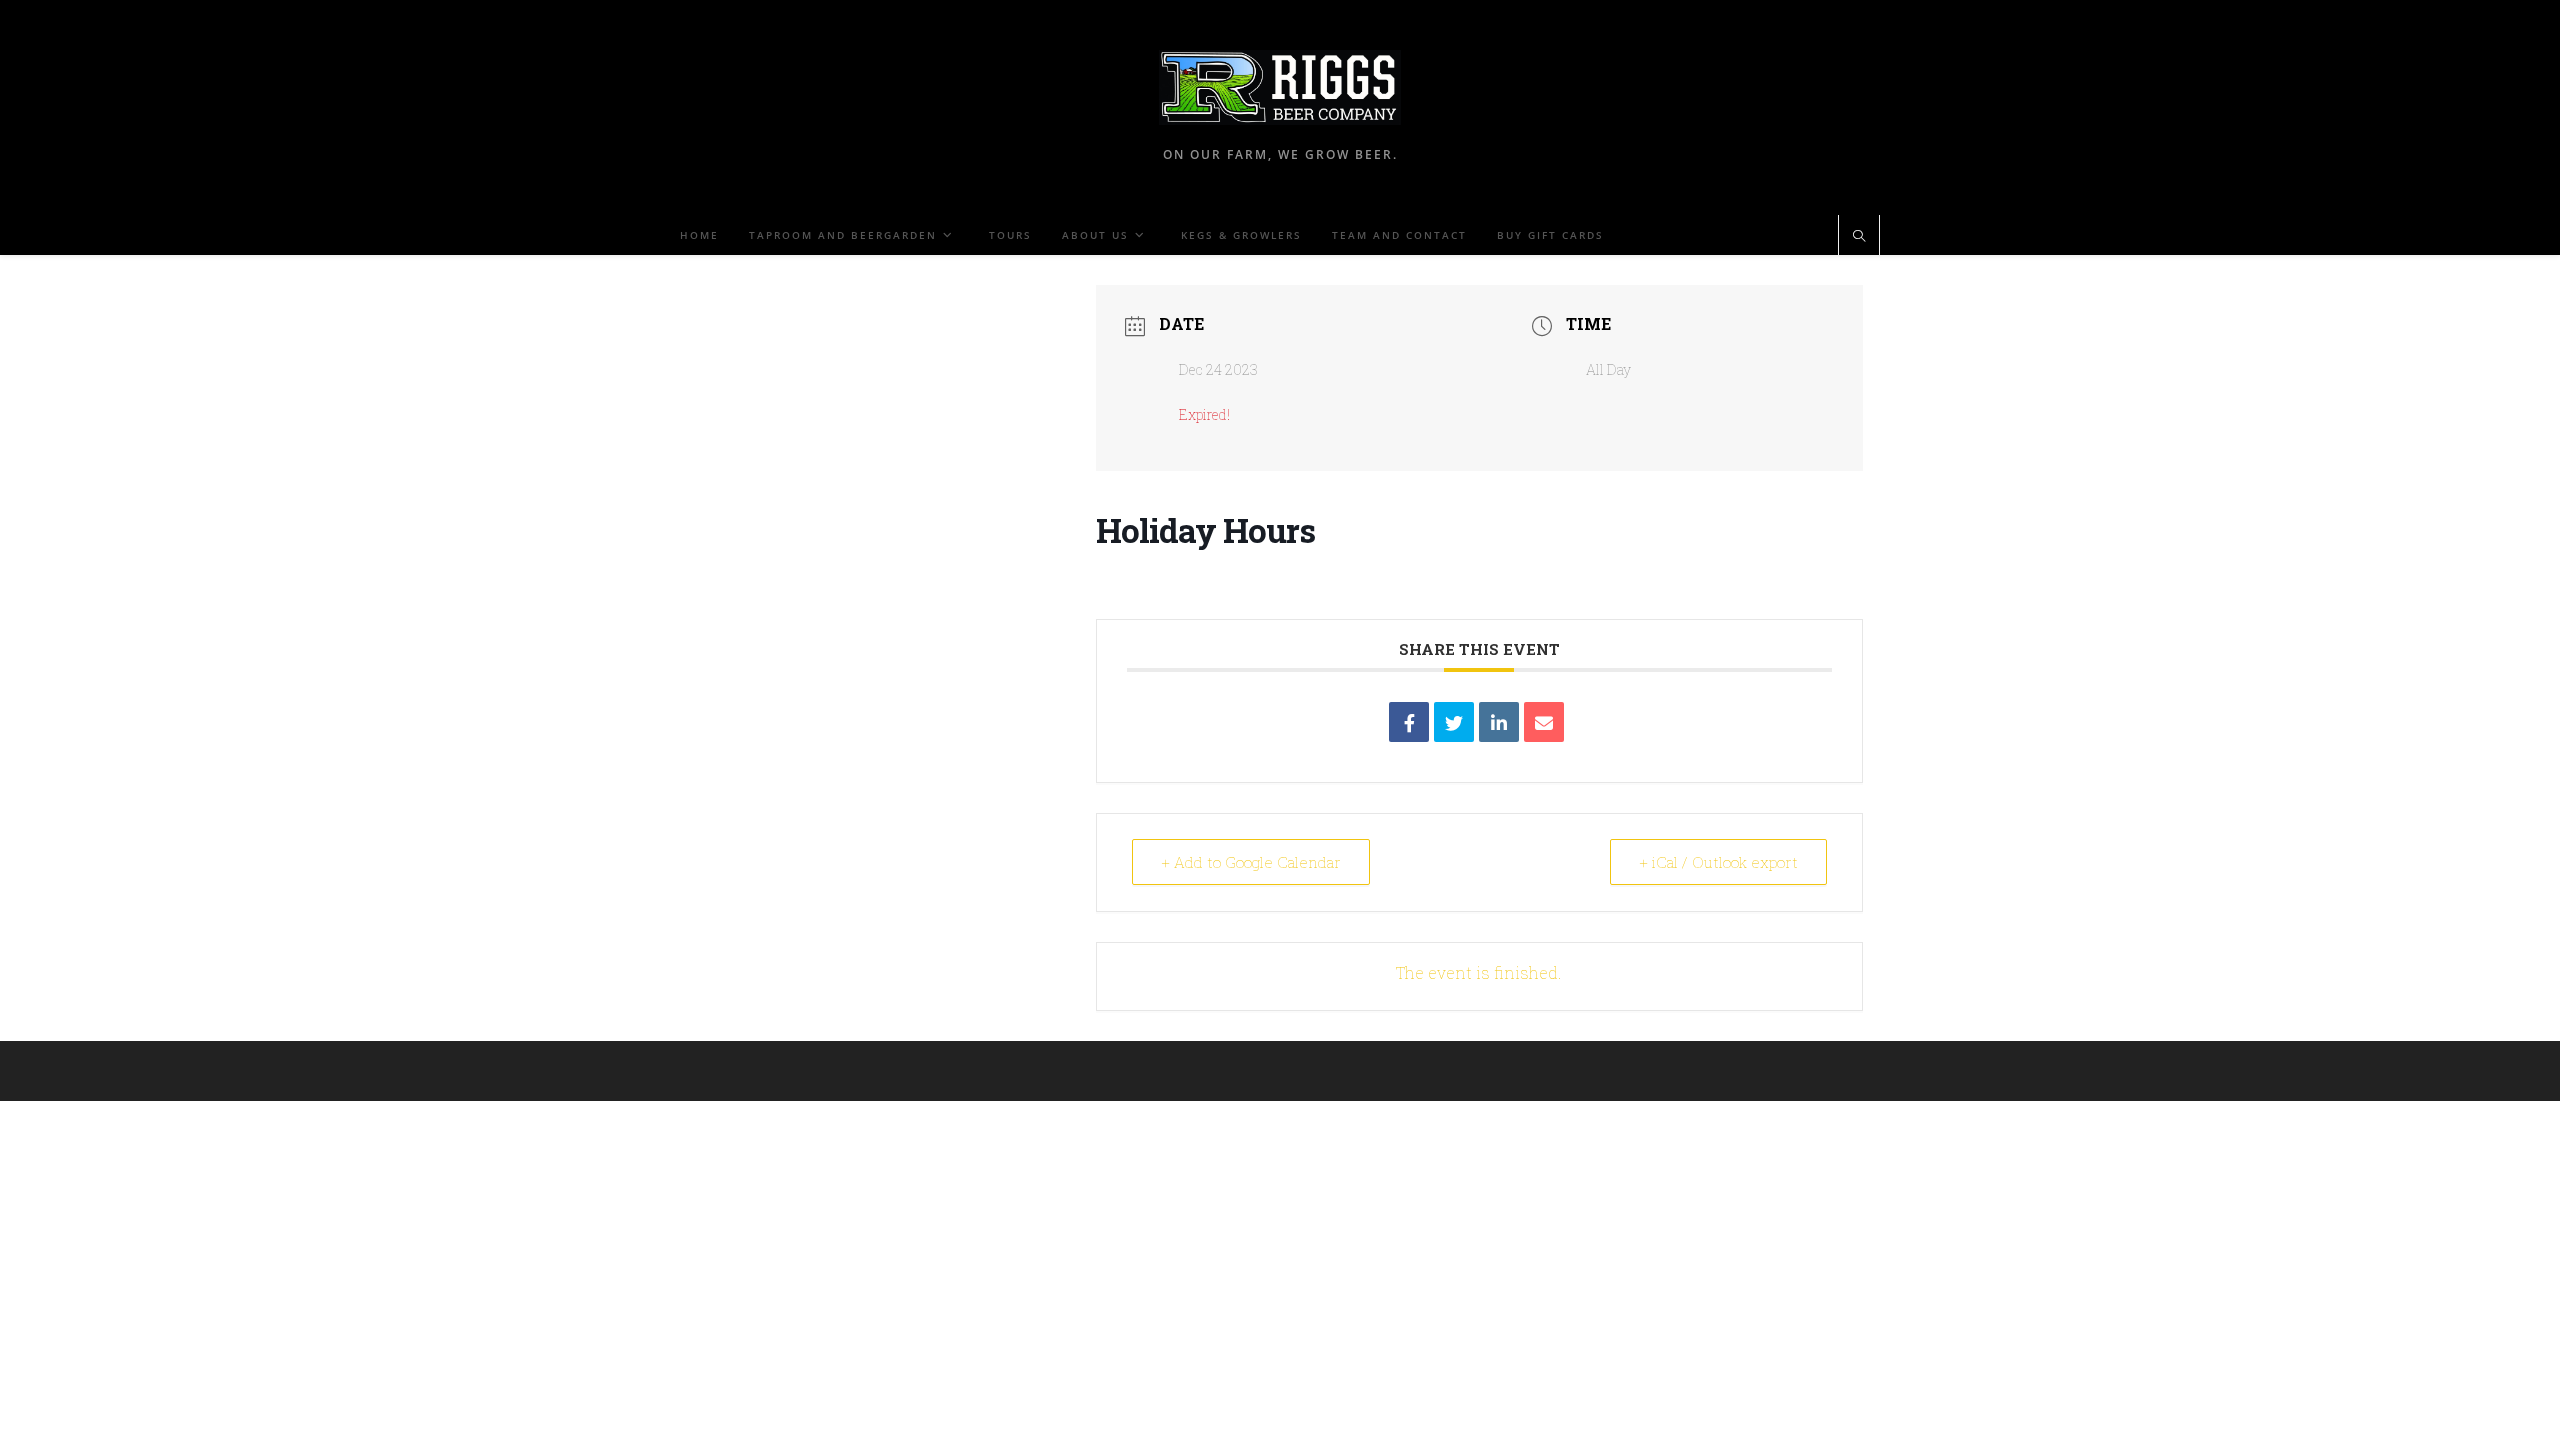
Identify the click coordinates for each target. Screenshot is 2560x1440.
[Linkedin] (1499, 722)
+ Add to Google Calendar (1251, 862)
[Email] (1544, 722)
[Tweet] (1454, 722)
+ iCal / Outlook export (1718, 862)
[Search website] (1859, 237)
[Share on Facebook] (1409, 722)
